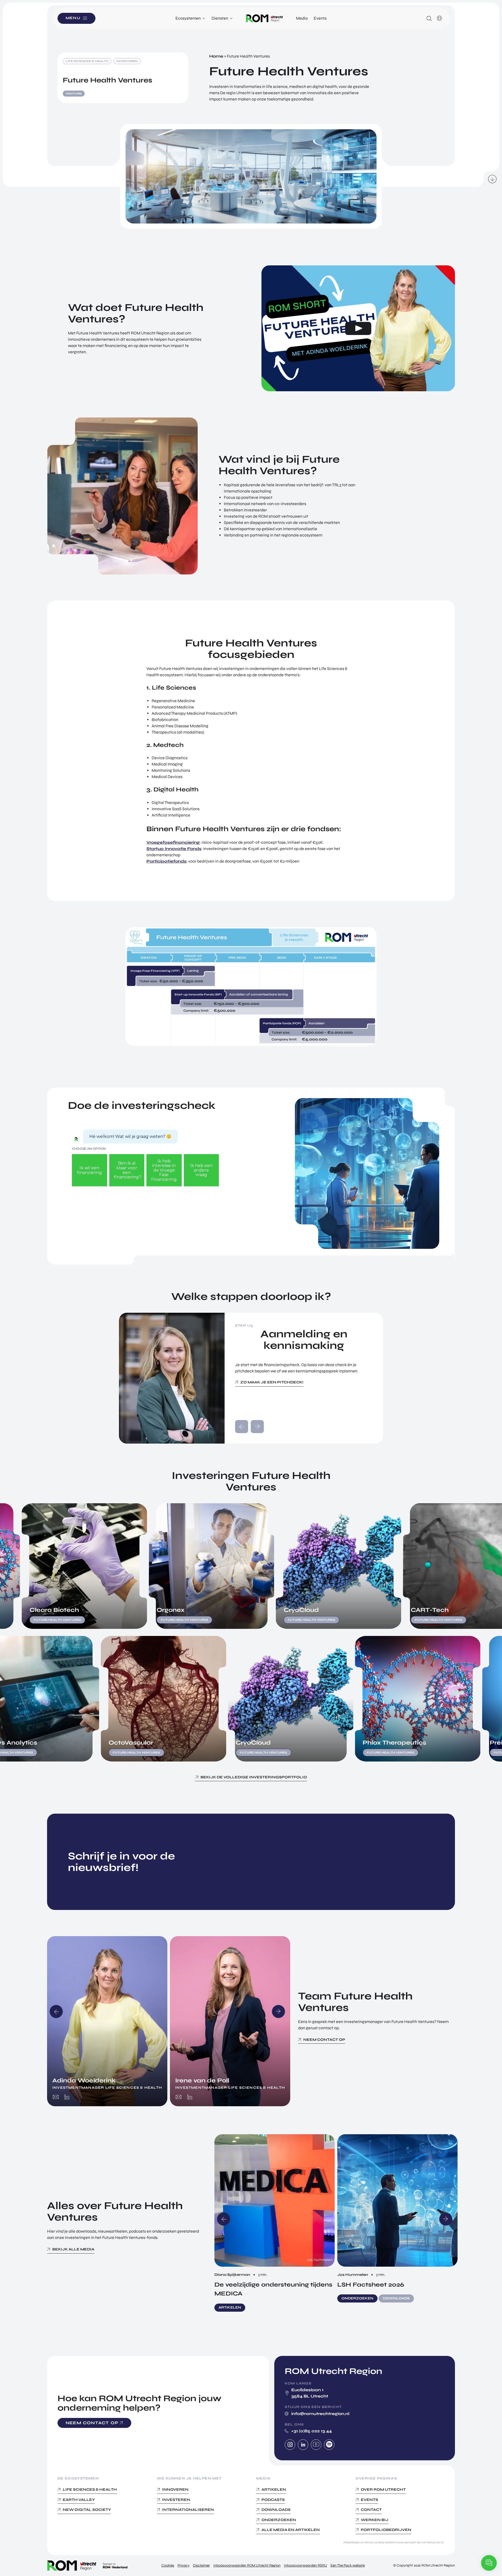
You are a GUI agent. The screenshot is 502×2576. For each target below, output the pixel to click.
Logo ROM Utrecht (265, 18)
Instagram (290, 2445)
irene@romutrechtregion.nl (179, 2097)
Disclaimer (201, 2565)
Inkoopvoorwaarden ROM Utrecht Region (247, 2565)
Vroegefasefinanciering (173, 842)
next (257, 1427)
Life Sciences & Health (90, 2490)
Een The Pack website (348, 2565)
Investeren (176, 2499)
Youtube (316, 2445)
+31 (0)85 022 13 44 (312, 2431)
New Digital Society (87, 2510)
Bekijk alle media (73, 2249)
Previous (56, 2011)
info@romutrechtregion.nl (320, 2413)
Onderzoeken (279, 2520)
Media (302, 18)
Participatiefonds (166, 861)
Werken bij (375, 2520)
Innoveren (175, 2490)
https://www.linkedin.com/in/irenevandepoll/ (190, 2097)
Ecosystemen (188, 18)
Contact (371, 2510)
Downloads (276, 2510)
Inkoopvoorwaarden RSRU (306, 2565)
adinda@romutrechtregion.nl (56, 2097)
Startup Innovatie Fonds (174, 849)
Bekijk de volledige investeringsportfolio (254, 1777)
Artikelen (274, 2490)
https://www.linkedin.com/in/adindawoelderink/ (67, 2097)
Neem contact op (324, 2040)
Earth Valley (79, 2499)
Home (216, 56)
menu (73, 18)
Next (278, 2011)
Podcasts (273, 2499)
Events (320, 18)
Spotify (329, 2445)
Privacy (184, 2565)
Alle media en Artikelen (291, 2530)
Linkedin (303, 2445)
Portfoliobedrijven (386, 2530)
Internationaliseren (188, 2510)
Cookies (168, 2565)
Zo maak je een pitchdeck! (272, 1382)
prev (242, 1427)
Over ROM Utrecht (383, 2490)
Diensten (220, 18)
